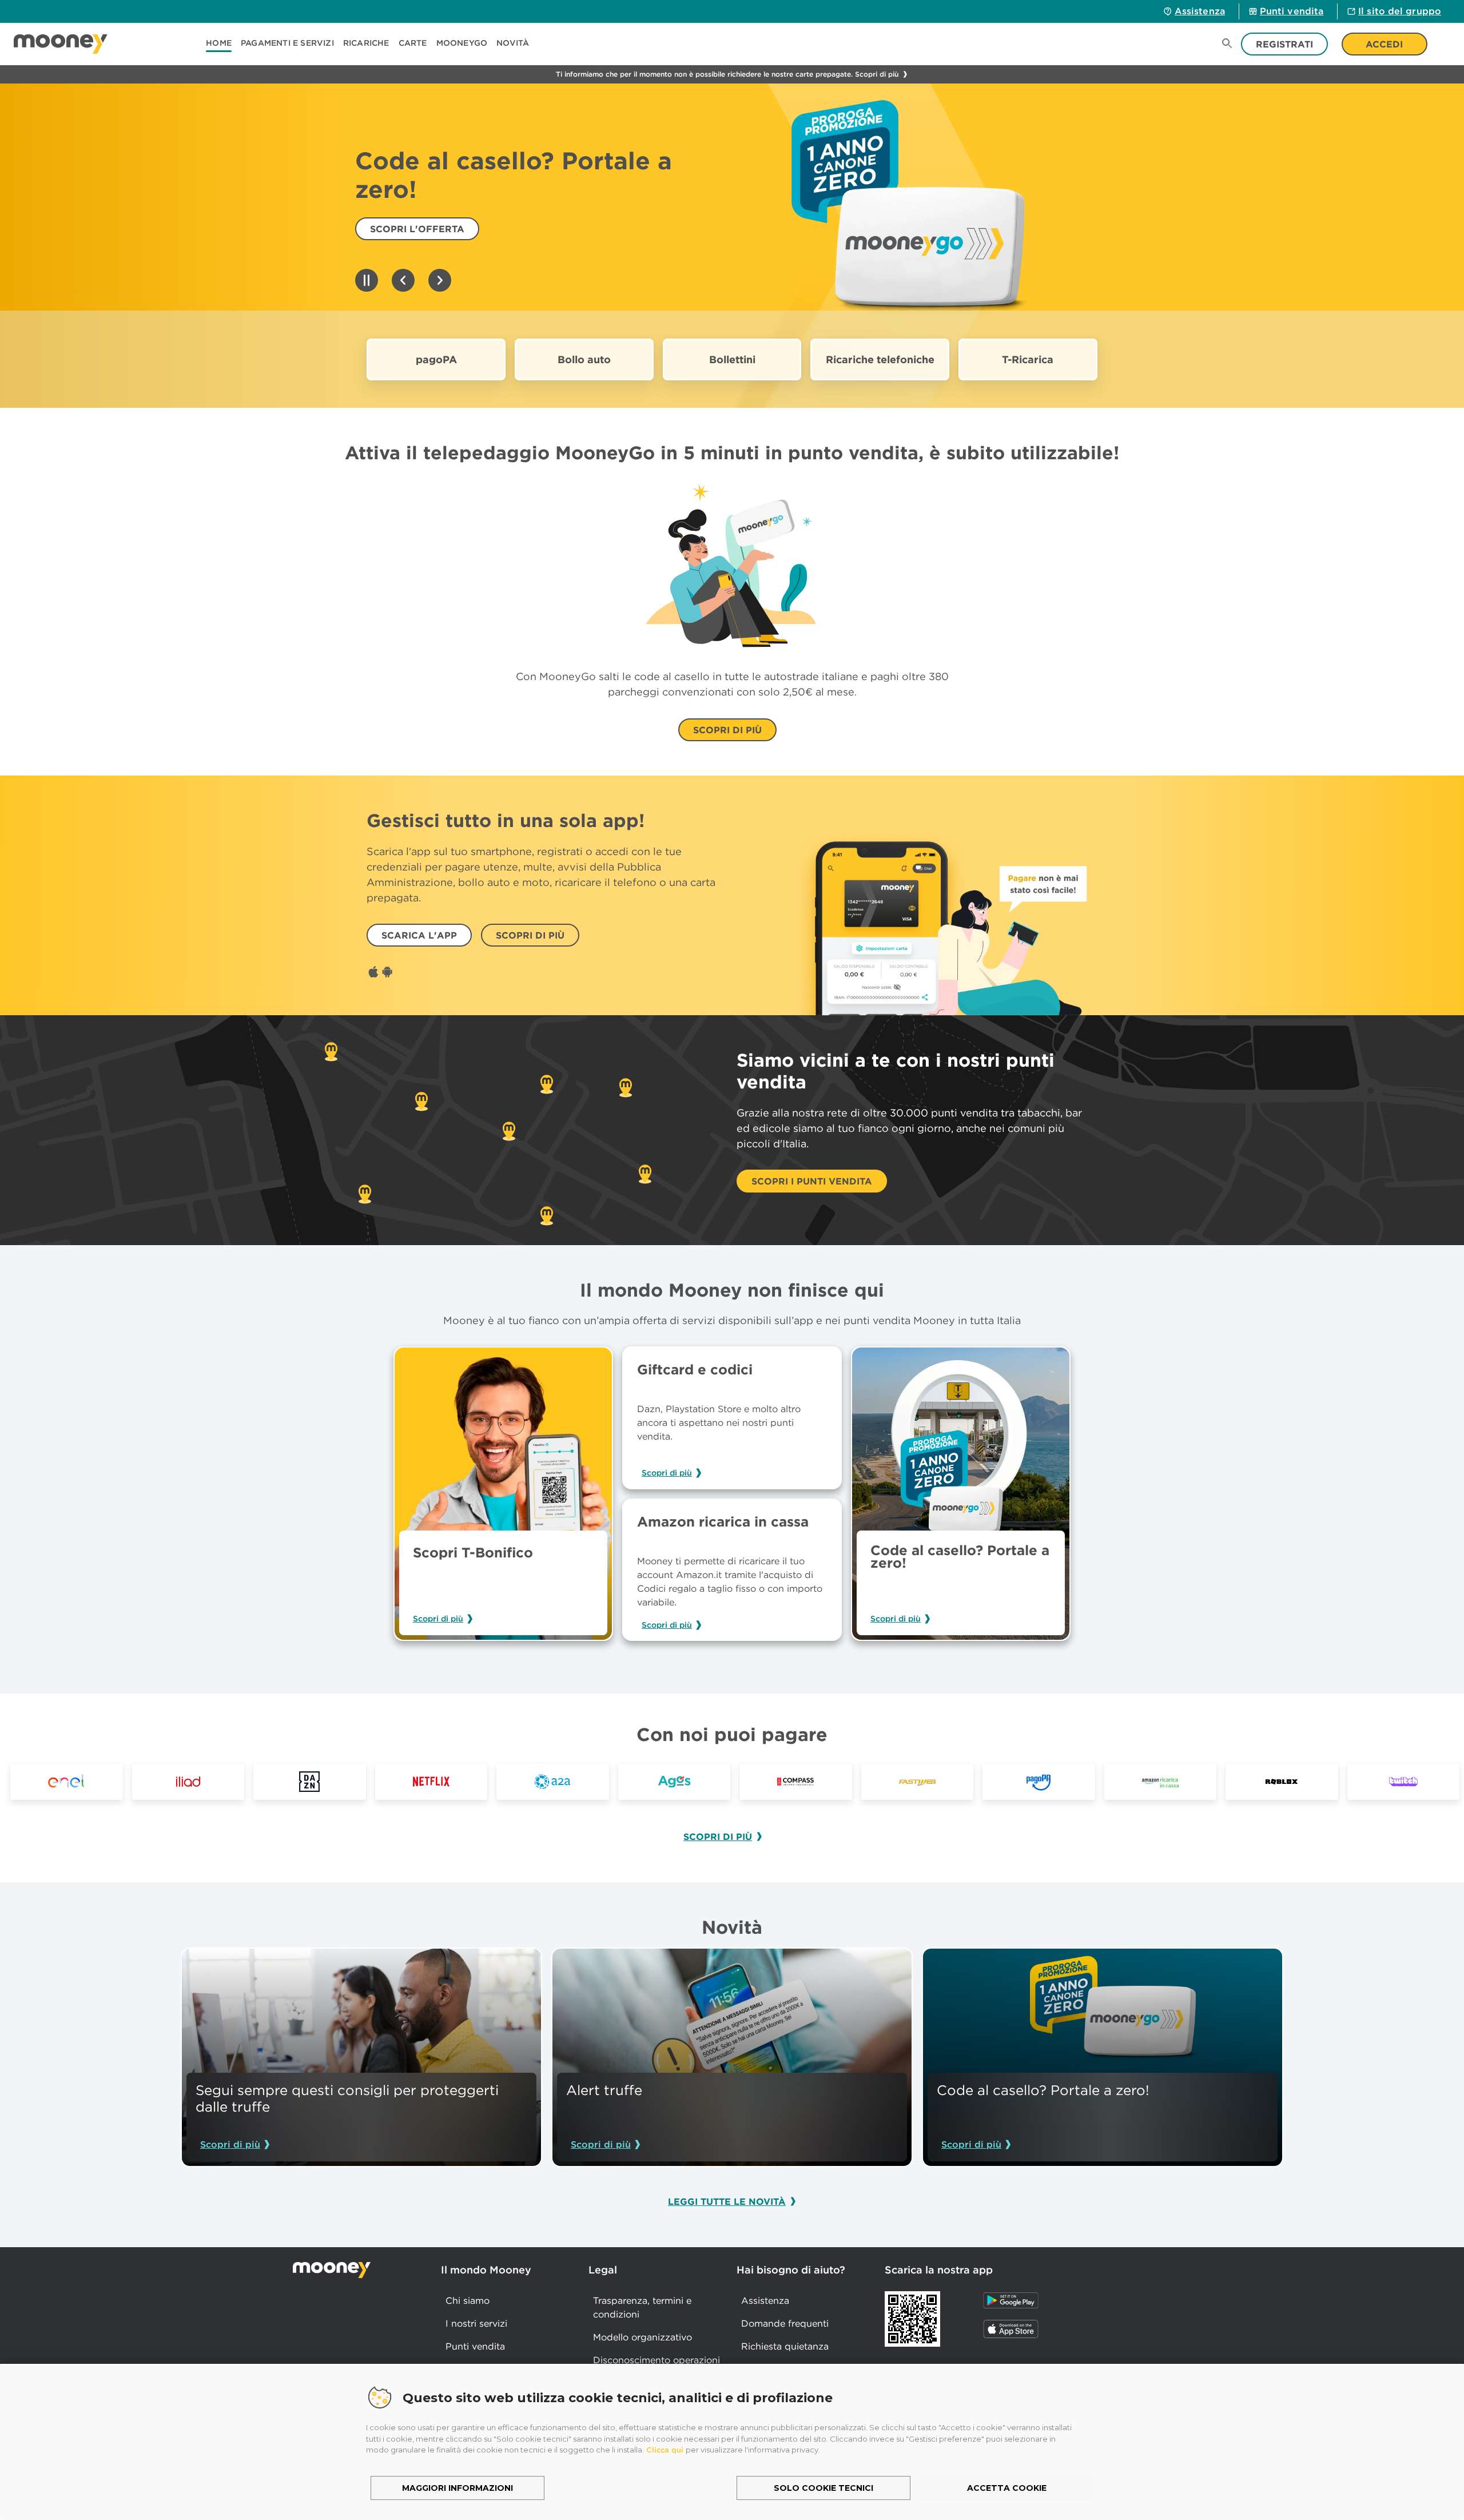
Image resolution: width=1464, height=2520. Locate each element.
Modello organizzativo (643, 2337)
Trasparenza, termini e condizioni (642, 2307)
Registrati (1284, 44)
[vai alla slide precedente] (403, 281)
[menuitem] (223, 44)
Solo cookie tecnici (823, 2488)
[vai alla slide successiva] (440, 281)
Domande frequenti (785, 2323)
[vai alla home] (61, 44)
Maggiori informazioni (457, 2488)
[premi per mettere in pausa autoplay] (367, 281)
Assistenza (1200, 11)
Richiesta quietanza (785, 2346)
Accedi (1384, 44)
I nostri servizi (476, 2323)
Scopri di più (438, 1619)
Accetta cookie (1007, 2488)
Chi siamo (468, 2300)
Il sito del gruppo (1400, 11)
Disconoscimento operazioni (657, 2360)
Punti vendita (1292, 11)
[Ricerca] (1227, 44)
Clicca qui (665, 2450)
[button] (287, 44)
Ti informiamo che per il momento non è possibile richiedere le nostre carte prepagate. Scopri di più (727, 74)
